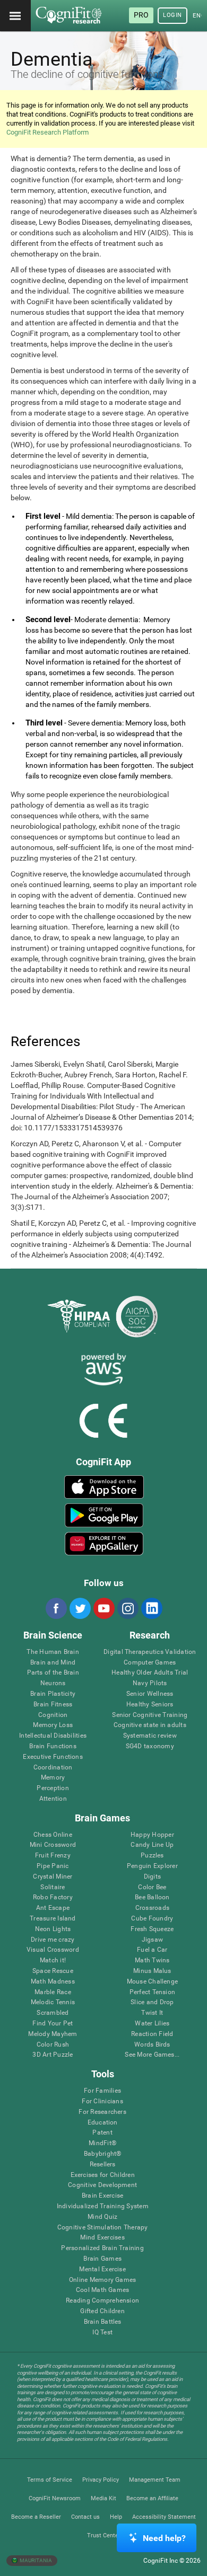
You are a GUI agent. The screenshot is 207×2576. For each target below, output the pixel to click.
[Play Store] (104, 1515)
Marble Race (53, 1992)
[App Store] (104, 1487)
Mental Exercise (102, 2269)
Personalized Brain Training (102, 2248)
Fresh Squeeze (152, 1929)
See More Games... (152, 2055)
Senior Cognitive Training (150, 1715)
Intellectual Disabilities (53, 1736)
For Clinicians (102, 2101)
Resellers (103, 2165)
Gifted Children (102, 2311)
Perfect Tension (153, 1992)
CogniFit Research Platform (48, 132)
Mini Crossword (53, 1845)
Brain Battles (103, 2322)
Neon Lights (53, 1929)
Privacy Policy (101, 2480)
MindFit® (102, 2143)
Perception (53, 1788)
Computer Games (150, 1663)
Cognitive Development (102, 2185)
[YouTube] (103, 1608)
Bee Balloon (152, 1897)
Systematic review (150, 1736)
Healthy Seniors (150, 1705)
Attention (53, 1799)
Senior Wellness (150, 1694)
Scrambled (53, 2013)
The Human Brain (53, 1652)
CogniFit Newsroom (55, 2498)
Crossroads (152, 1908)
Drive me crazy (53, 1940)
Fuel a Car (152, 1950)
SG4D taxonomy (150, 1746)
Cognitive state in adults (150, 1725)
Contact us (85, 2517)
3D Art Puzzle (53, 2055)
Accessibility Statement (164, 2517)
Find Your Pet (53, 2024)
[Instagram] (127, 1608)
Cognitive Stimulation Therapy (103, 2228)
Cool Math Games (103, 2290)
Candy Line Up (152, 1845)
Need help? (164, 2538)
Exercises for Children (103, 2175)
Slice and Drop (152, 2002)
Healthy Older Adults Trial (150, 1673)
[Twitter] (80, 1608)
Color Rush (53, 2045)
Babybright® (103, 2154)
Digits (152, 1877)
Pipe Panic (53, 1866)
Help (116, 2517)
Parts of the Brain (53, 1673)
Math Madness (53, 1982)
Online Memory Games (103, 2280)
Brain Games (102, 2259)
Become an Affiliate (152, 2498)
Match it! (53, 1960)
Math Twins (152, 1960)
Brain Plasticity (53, 1694)
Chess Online (53, 1835)
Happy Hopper (152, 1835)
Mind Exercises (102, 2238)
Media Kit (103, 2498)
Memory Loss (53, 1725)
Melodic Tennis (53, 2002)
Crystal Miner (53, 1877)
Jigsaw (152, 1940)
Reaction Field (152, 2034)
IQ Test (102, 2332)
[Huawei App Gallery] (104, 1544)
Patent (102, 2133)
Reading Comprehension (102, 2301)
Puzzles (152, 1856)
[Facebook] (56, 1608)
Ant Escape (53, 1908)
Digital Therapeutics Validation (150, 1652)
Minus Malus (152, 1971)
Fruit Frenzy (53, 1856)
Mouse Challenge (153, 1982)
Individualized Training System (103, 2206)
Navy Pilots (150, 1683)
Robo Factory (53, 1897)
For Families (102, 2091)
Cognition (53, 1715)
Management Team (155, 2480)
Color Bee (152, 1887)
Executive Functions (53, 1757)
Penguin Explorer (152, 1866)
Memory (53, 1778)
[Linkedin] (151, 1608)
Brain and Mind (53, 1663)
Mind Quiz (102, 2217)
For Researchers (102, 2112)
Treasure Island (53, 1919)
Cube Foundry (152, 1919)
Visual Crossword (53, 1950)
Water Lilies (152, 2024)
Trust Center (104, 2535)
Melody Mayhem (53, 2034)
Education (103, 2123)
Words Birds (152, 2045)
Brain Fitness (53, 1705)
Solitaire (53, 1887)
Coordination (53, 1768)
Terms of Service (50, 2480)
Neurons (53, 1683)
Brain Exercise (102, 2196)
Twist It (152, 2013)
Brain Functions (53, 1746)
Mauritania (35, 2560)
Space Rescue (53, 1971)
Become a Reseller (36, 2517)
